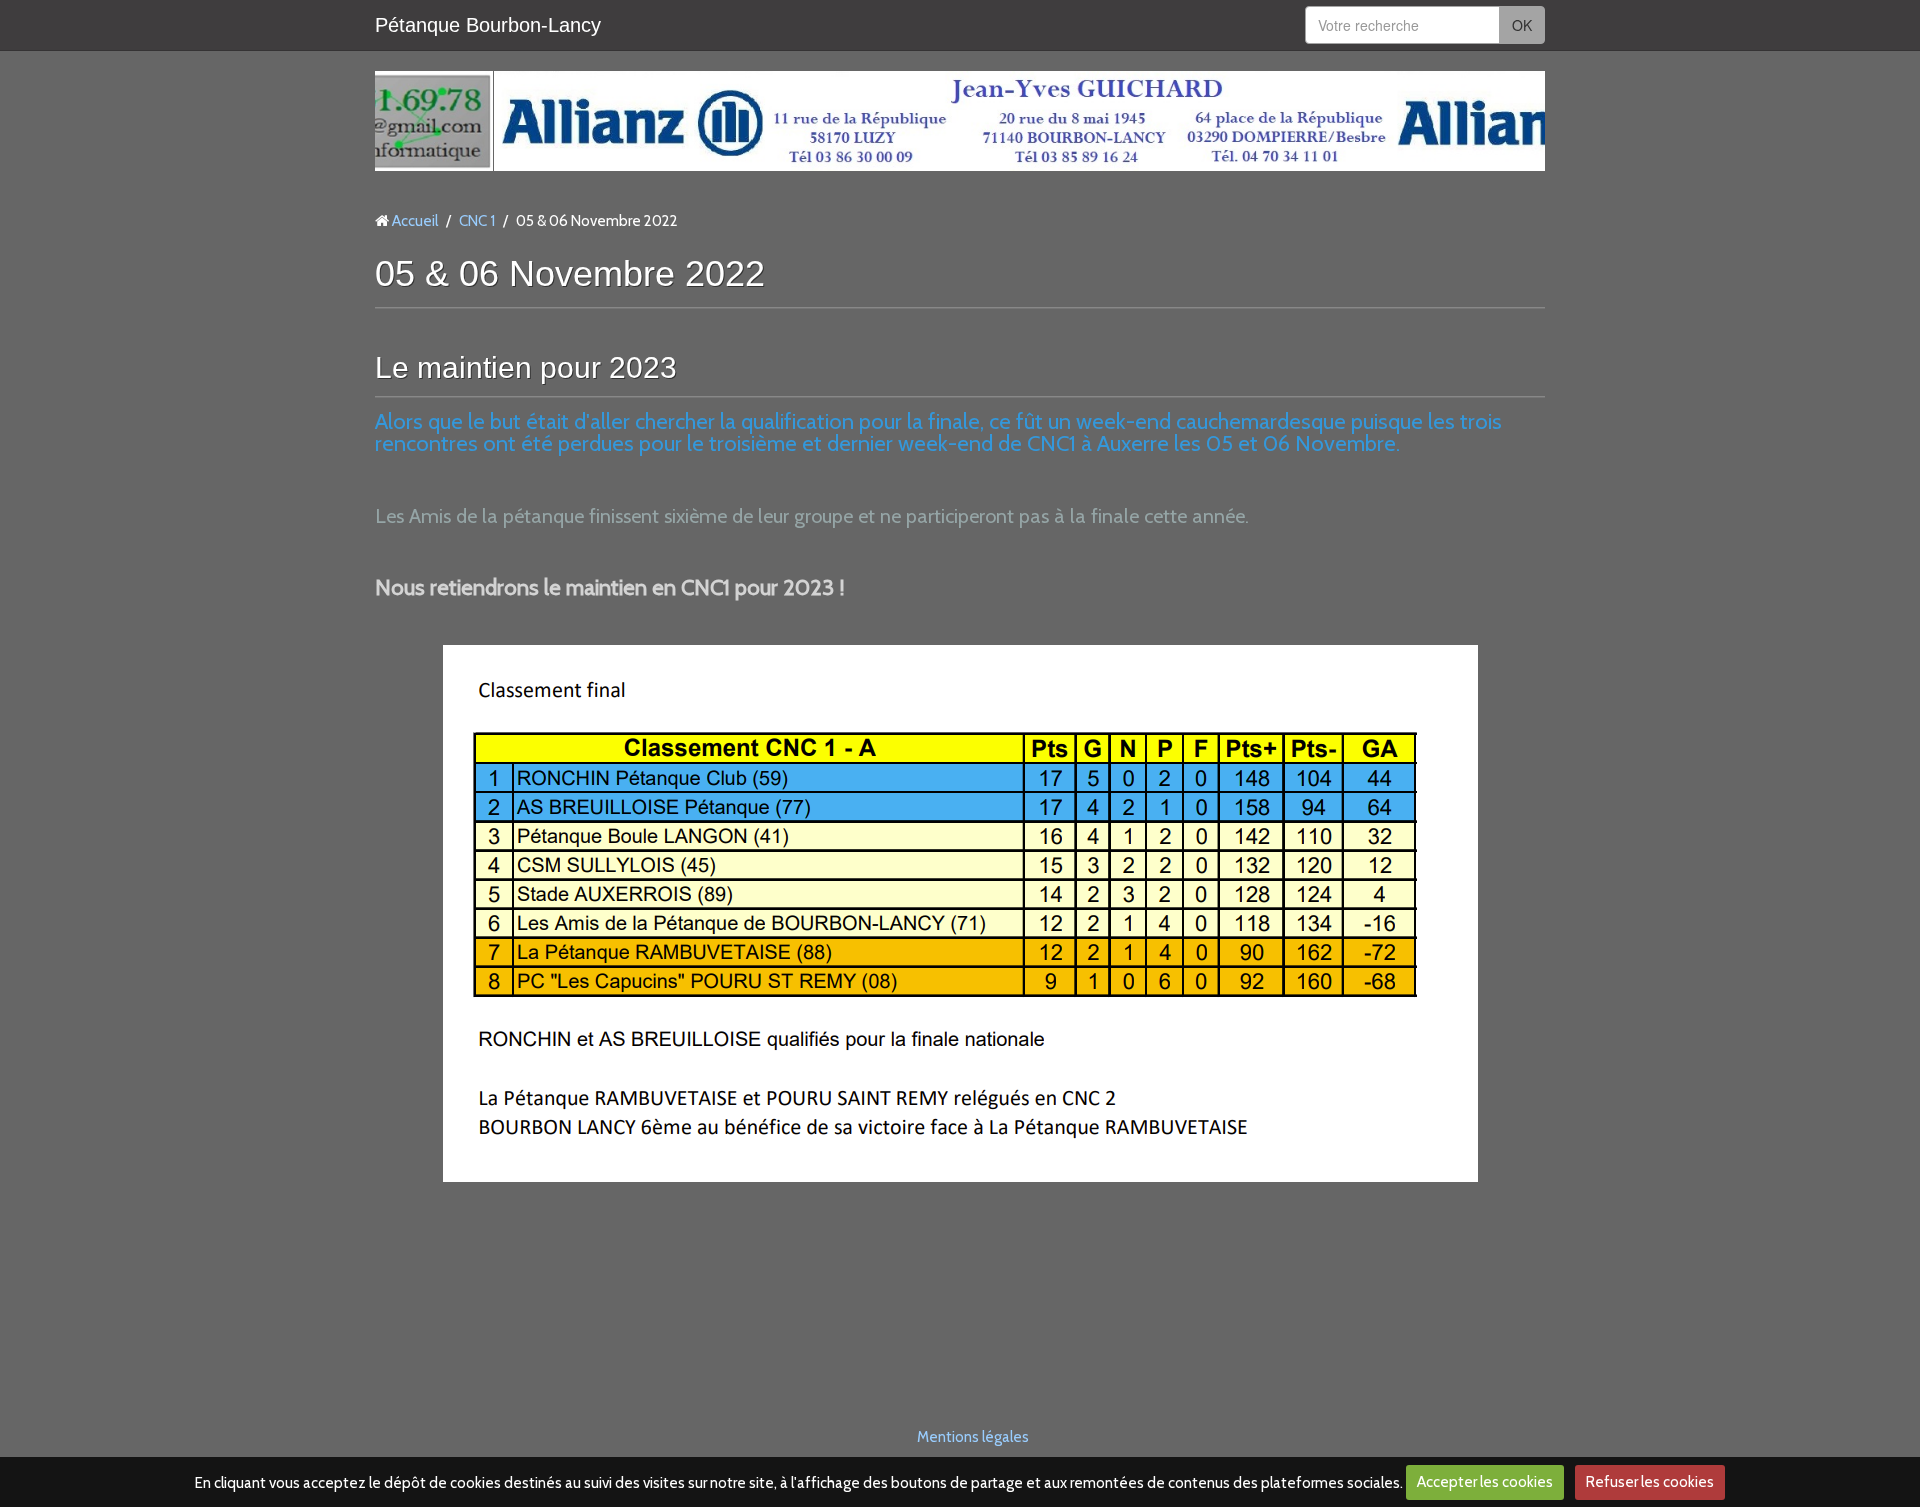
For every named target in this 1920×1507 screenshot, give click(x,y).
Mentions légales (973, 1437)
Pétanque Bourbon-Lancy (488, 25)
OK (1522, 25)
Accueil (415, 221)
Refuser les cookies (1650, 1482)
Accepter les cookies (1485, 1482)
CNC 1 (477, 221)
